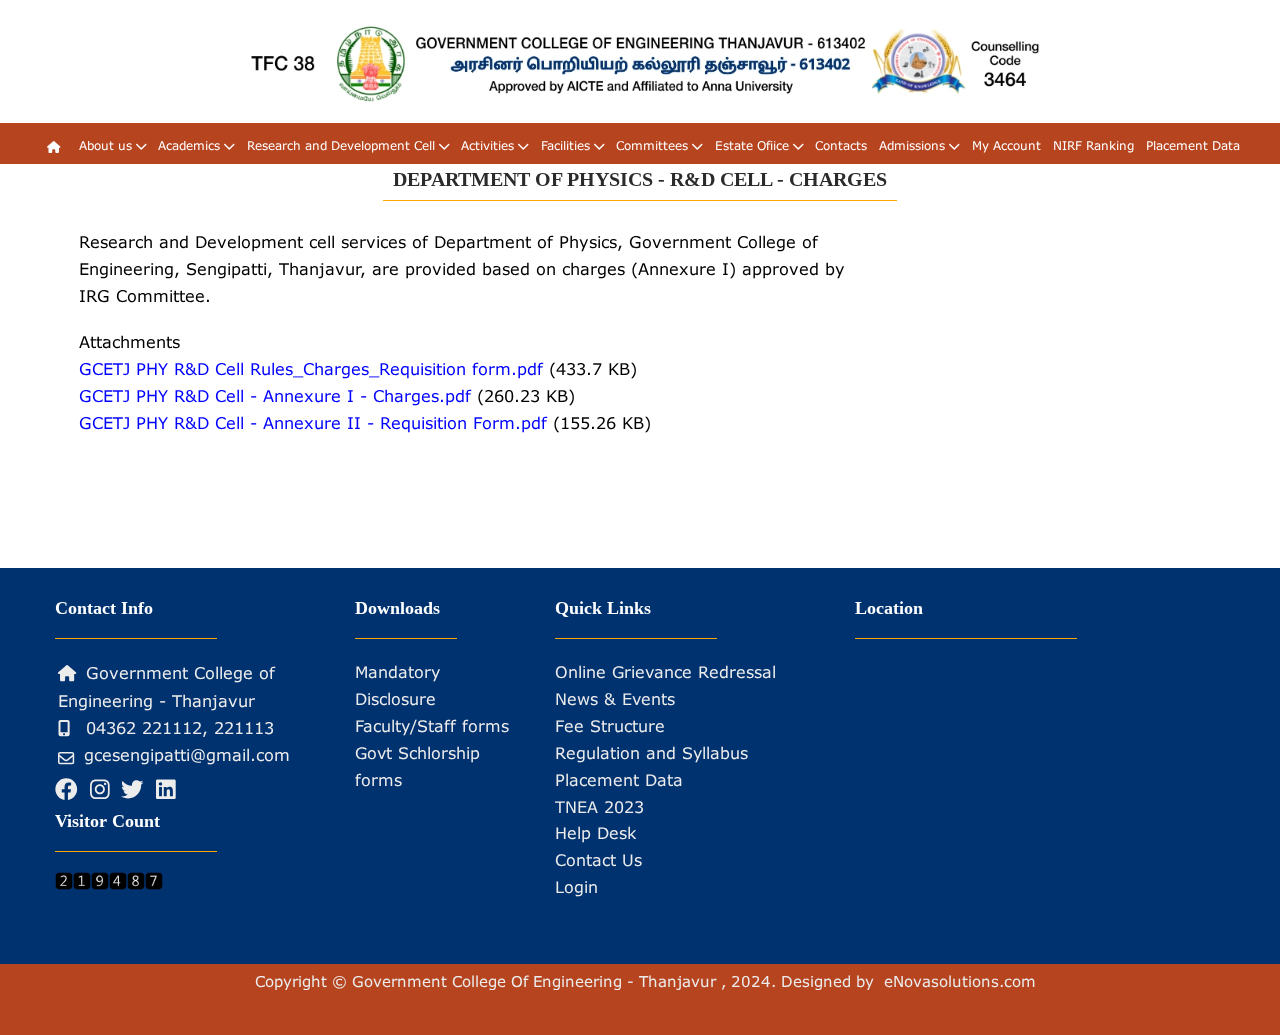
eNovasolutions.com (960, 981)
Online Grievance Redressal (665, 671)
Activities (487, 145)
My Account (1006, 145)
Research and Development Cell (341, 145)
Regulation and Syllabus (651, 752)
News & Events (615, 698)
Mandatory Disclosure (397, 685)
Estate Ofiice (752, 145)
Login (576, 886)
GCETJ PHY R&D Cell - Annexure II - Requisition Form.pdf (313, 422)
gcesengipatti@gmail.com (187, 754)
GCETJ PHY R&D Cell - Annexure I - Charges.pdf (275, 395)
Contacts (841, 145)
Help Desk (595, 832)
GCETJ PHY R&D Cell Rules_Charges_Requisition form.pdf (311, 368)
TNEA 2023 (599, 806)
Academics (189, 145)
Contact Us (598, 859)
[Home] (650, 61)
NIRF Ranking (1093, 145)
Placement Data (1193, 145)
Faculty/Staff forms (432, 725)
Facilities (565, 145)
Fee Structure (610, 725)
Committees (652, 145)
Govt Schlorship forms (417, 766)
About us (105, 145)
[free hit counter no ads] (190, 881)
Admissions (912, 145)
